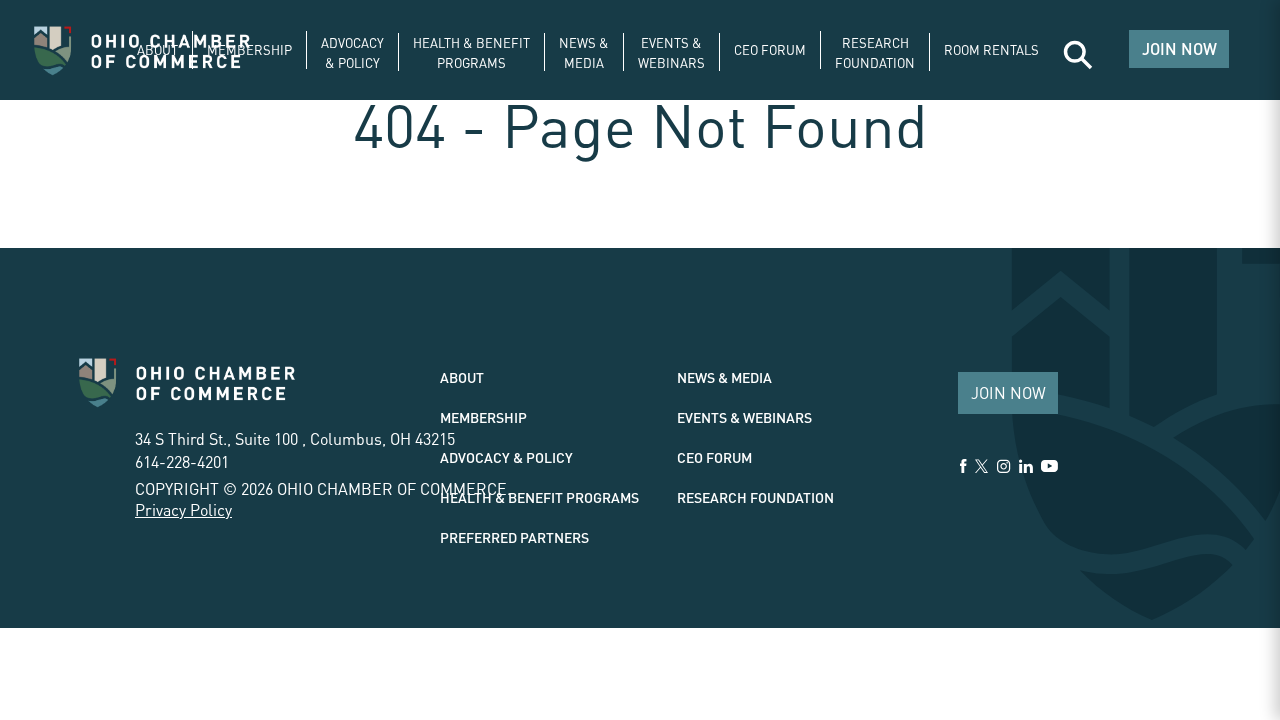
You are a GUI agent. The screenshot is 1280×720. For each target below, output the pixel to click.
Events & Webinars (744, 417)
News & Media (724, 377)
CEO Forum (770, 49)
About (157, 49)
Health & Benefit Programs (539, 497)
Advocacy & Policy (506, 457)
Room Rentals (991, 49)
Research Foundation (755, 497)
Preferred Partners (514, 537)
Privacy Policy (183, 509)
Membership (249, 49)
